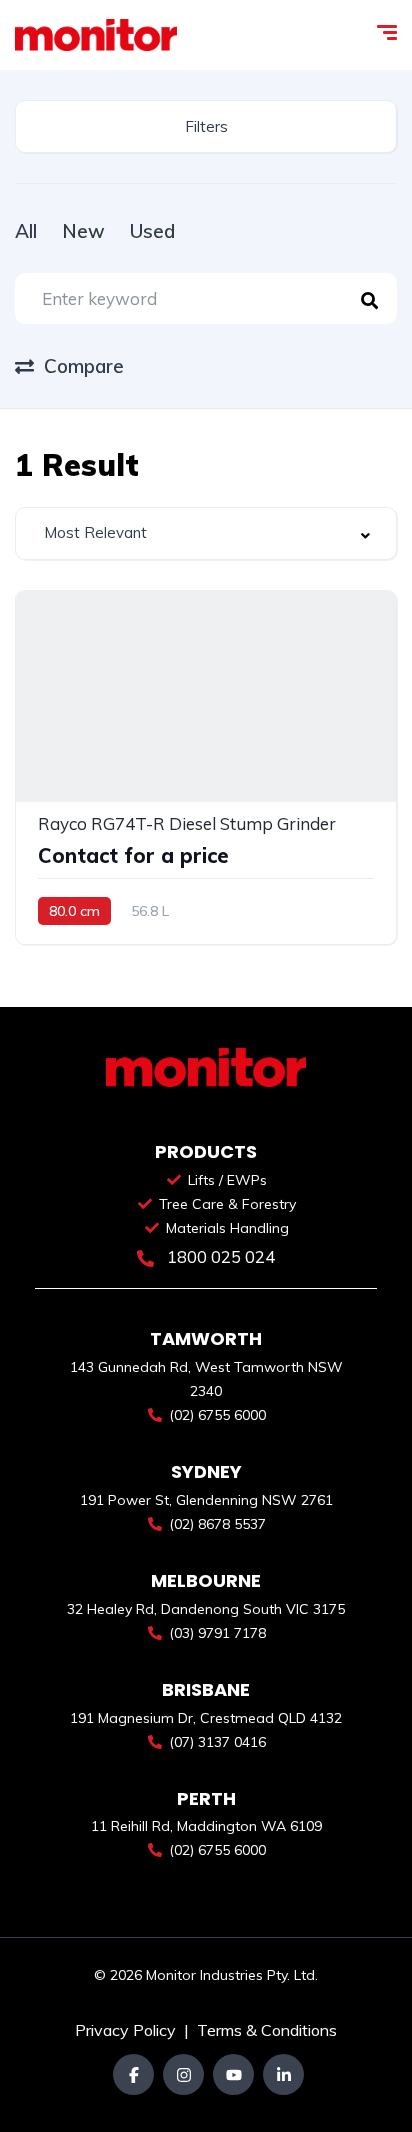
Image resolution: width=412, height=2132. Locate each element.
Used (152, 231)
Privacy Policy (127, 2030)
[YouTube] (233, 2074)
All (26, 231)
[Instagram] (183, 2074)
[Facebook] (133, 2074)
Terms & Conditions (267, 2030)
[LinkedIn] (283, 2074)
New (83, 231)
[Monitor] (96, 35)
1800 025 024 (219, 1256)
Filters (206, 126)
